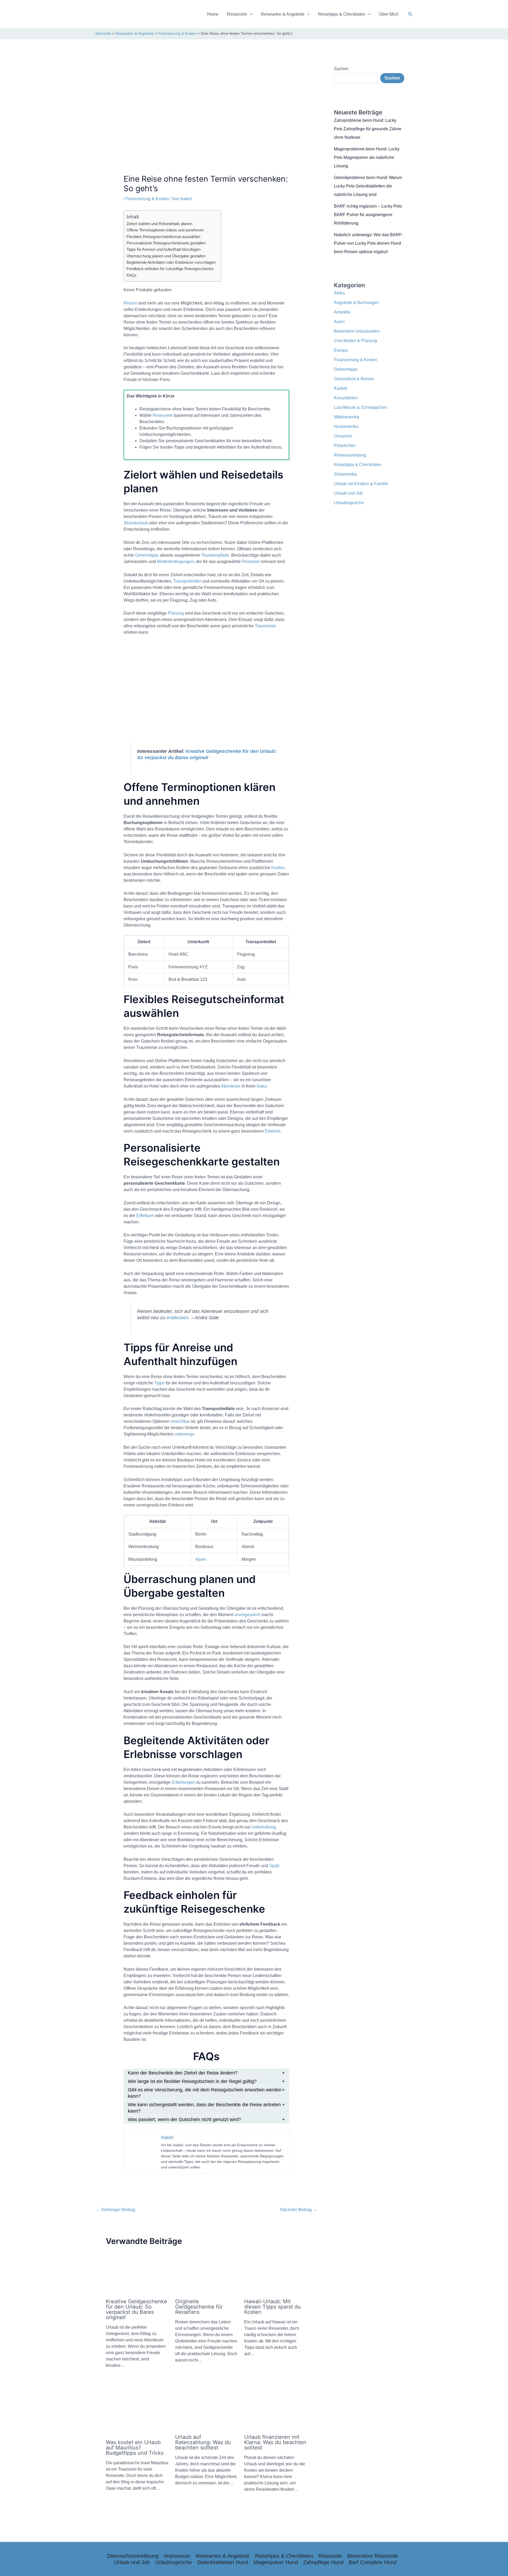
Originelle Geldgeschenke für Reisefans (199, 2307)
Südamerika (345, 474)
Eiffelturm (145, 1216)
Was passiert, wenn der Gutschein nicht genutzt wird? (184, 2119)
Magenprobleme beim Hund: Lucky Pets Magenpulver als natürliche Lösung (367, 157)
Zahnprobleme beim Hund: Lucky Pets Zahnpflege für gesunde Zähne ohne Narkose (368, 129)
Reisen (130, 303)
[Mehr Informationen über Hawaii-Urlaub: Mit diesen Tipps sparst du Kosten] (276, 2273)
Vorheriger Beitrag (115, 2210)
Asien (339, 322)
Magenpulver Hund (276, 2562)
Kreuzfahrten (346, 398)
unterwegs (184, 1434)
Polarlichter (345, 446)
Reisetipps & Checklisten (342, 14)
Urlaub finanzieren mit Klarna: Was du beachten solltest (275, 2442)
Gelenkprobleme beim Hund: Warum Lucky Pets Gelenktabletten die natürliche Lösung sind (368, 186)
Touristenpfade (215, 555)
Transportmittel (187, 581)
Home (213, 14)
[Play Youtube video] (207, 689)
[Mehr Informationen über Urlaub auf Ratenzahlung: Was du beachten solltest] (207, 2409)
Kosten (278, 868)
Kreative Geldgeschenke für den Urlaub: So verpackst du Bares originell (137, 2309)
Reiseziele (237, 14)
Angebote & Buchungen (356, 303)
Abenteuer (231, 1086)
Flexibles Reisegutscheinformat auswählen (163, 237)
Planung (176, 613)
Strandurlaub (136, 523)
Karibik (341, 388)
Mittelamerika (346, 417)
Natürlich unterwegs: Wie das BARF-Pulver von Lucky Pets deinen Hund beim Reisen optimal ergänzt (368, 243)
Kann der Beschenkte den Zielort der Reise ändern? (183, 2073)
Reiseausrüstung (350, 455)
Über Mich (389, 14)
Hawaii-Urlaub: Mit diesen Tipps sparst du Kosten (273, 2307)
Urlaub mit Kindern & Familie (361, 484)
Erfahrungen (183, 1782)
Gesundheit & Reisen (354, 379)
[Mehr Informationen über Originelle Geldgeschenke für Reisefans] (207, 2273)
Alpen (201, 1559)
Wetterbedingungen (175, 562)
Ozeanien (343, 436)
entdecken (177, 1318)
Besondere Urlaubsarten (357, 331)
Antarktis (342, 312)
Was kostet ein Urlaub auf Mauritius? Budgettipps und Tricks (135, 2448)
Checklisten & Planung (355, 341)
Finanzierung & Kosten (147, 199)
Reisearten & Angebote (283, 14)
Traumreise (265, 626)
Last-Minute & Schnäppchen (360, 407)
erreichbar (180, 1421)
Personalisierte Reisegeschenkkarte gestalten (166, 243)
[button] (410, 14)
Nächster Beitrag (299, 2210)
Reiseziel (251, 562)
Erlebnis (273, 1131)
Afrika (339, 293)
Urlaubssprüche (349, 503)
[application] (250, 14)
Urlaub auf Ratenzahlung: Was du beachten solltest (203, 2442)
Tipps (159, 1383)
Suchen (341, 69)
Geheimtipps (147, 555)
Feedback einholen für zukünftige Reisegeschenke (170, 269)
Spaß (274, 1866)
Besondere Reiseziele (373, 2556)
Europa (341, 350)
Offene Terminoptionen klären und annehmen (165, 230)
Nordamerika (346, 426)
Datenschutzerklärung (133, 2556)
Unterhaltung (264, 1827)
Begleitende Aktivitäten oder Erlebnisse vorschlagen (171, 262)
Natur (262, 1086)
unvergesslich (247, 1615)
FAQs (131, 275)
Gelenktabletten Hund (223, 2562)
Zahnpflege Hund (323, 2562)
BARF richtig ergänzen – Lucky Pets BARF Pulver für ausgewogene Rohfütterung (368, 215)
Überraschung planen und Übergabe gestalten (166, 256)
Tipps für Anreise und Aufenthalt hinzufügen (164, 249)
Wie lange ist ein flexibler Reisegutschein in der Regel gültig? (192, 2081)
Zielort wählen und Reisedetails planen (159, 224)
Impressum (177, 2556)
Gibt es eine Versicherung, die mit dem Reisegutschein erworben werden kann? (205, 2093)
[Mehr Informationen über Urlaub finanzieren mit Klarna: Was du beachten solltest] (276, 2409)
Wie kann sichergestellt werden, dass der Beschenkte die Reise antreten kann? (204, 2108)
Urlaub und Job (348, 493)
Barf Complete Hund (373, 2562)
